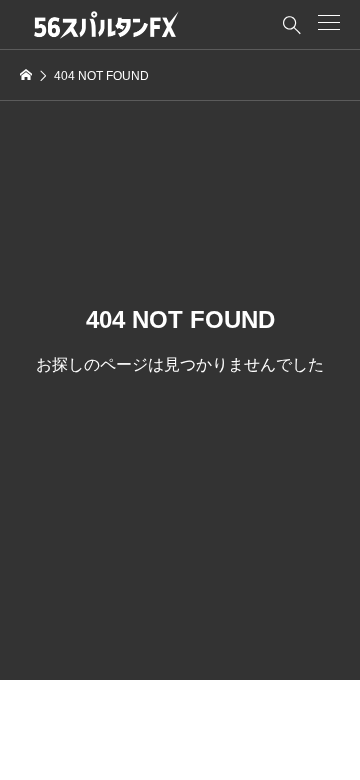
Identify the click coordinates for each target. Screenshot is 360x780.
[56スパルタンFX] (106, 25)
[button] (329, 22)
